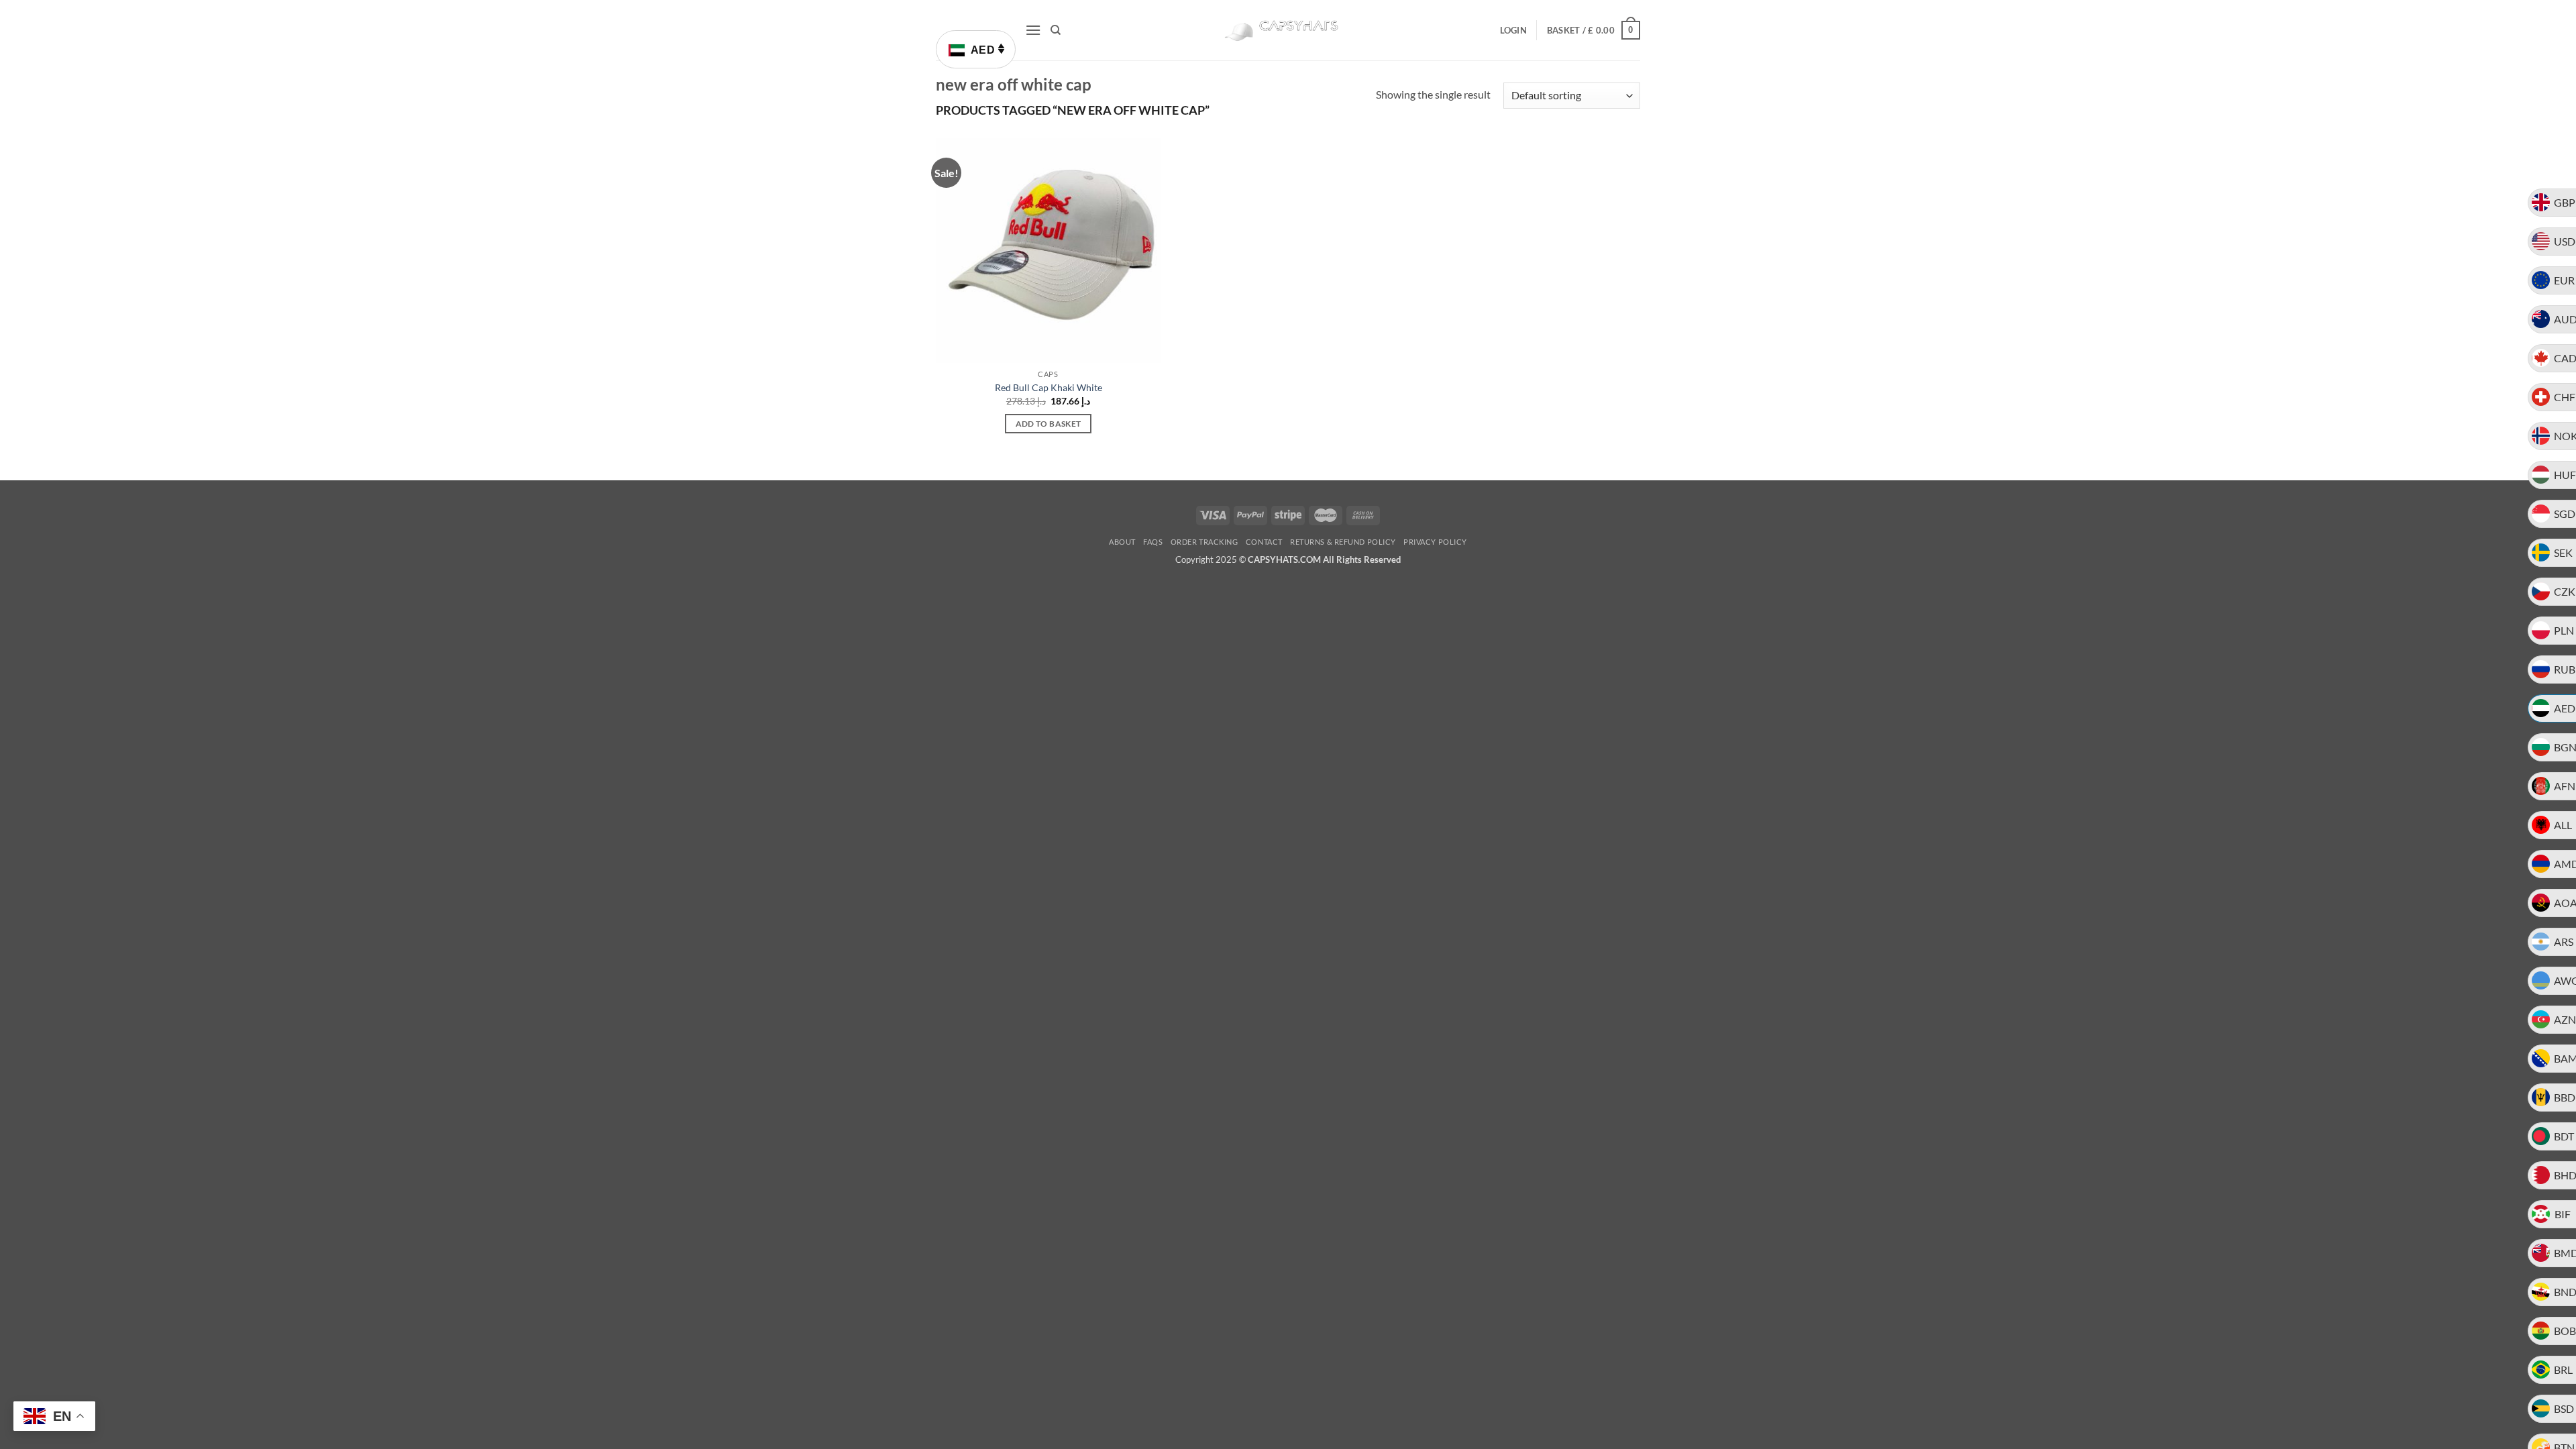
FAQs (1153, 542)
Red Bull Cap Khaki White (1049, 387)
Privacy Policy (1435, 542)
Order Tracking (1204, 542)
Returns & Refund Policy (1343, 542)
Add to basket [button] (1049, 424)
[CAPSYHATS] (1288, 31)
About (1122, 542)
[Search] (1056, 30)
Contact (1264, 542)
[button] (1033, 30)
